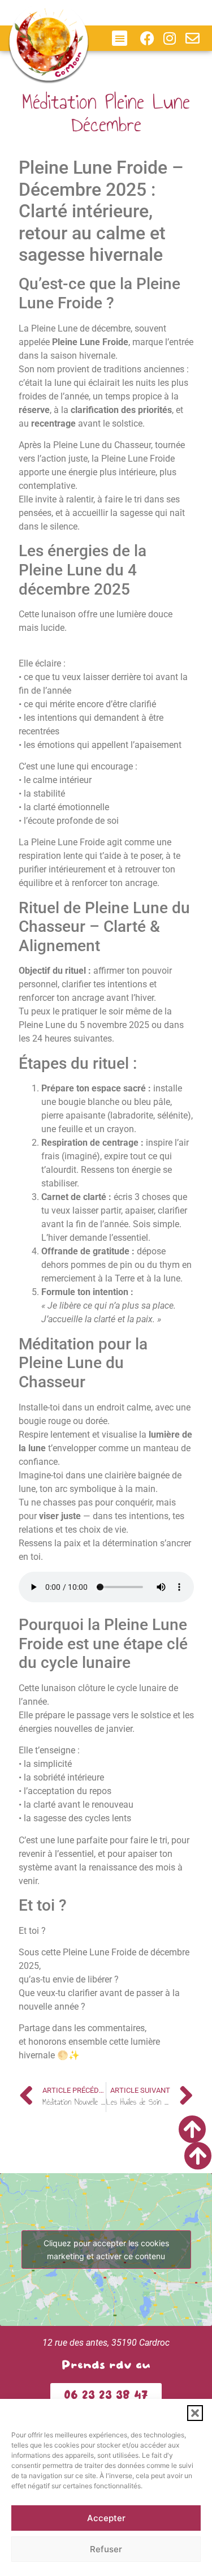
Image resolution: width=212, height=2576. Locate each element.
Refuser (106, 2549)
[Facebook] (147, 38)
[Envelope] (192, 38)
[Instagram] (170, 38)
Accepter (106, 2518)
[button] (195, 2413)
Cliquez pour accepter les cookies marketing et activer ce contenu (106, 2250)
